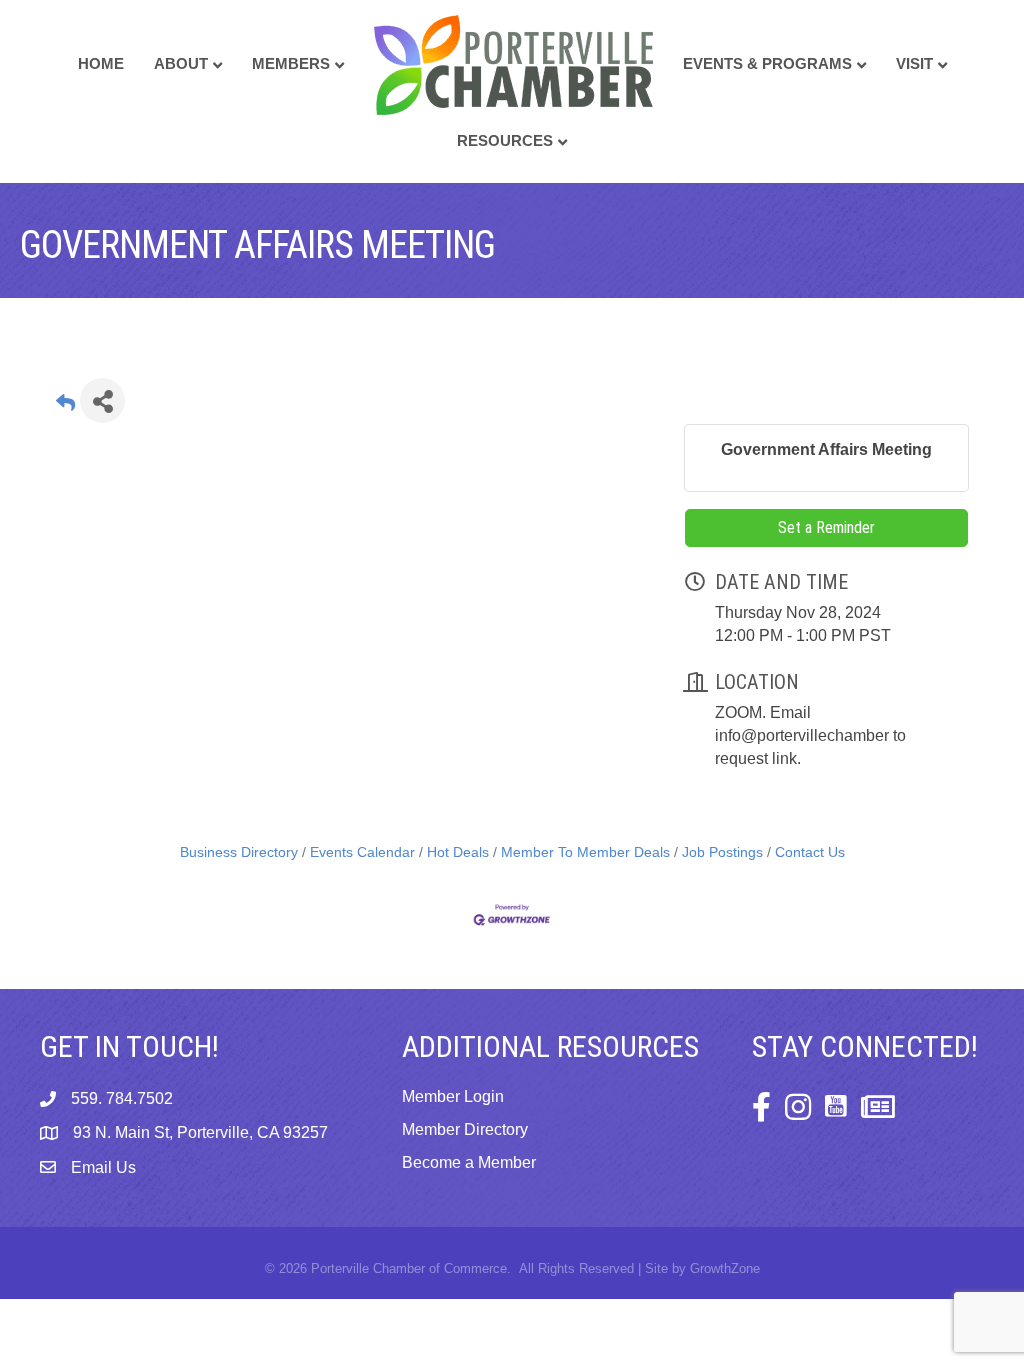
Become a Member (469, 1162)
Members (291, 63)
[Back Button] (65, 406)
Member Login (453, 1096)
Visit (914, 63)
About (181, 63)
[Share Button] (102, 400)
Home (101, 63)
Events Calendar (362, 852)
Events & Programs (767, 63)
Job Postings (722, 852)
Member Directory (465, 1129)
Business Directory (239, 852)
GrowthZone (725, 1268)
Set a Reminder (826, 527)
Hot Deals (458, 852)
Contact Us (810, 852)
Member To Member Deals (585, 852)
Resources (505, 140)
